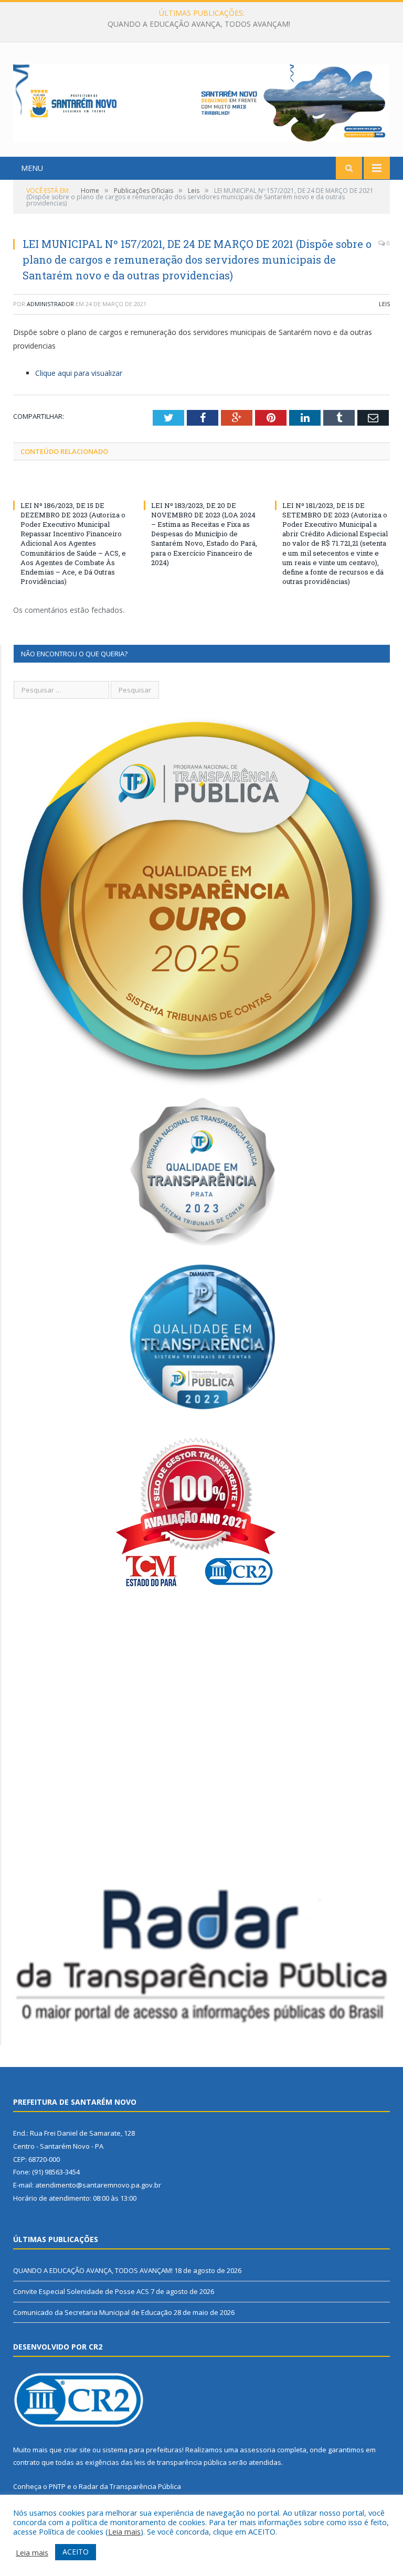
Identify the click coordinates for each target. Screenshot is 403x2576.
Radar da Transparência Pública (130, 2486)
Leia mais (124, 2531)
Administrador (50, 304)
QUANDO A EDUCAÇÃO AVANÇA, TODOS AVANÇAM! (93, 2270)
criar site (77, 2450)
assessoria (258, 2450)
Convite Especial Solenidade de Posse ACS (199, 24)
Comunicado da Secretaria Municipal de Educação (93, 2312)
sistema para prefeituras (142, 2450)
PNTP (57, 2486)
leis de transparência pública (181, 2462)
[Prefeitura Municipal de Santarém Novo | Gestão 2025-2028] (201, 101)
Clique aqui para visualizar (79, 373)
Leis (384, 304)
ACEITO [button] (76, 2552)
